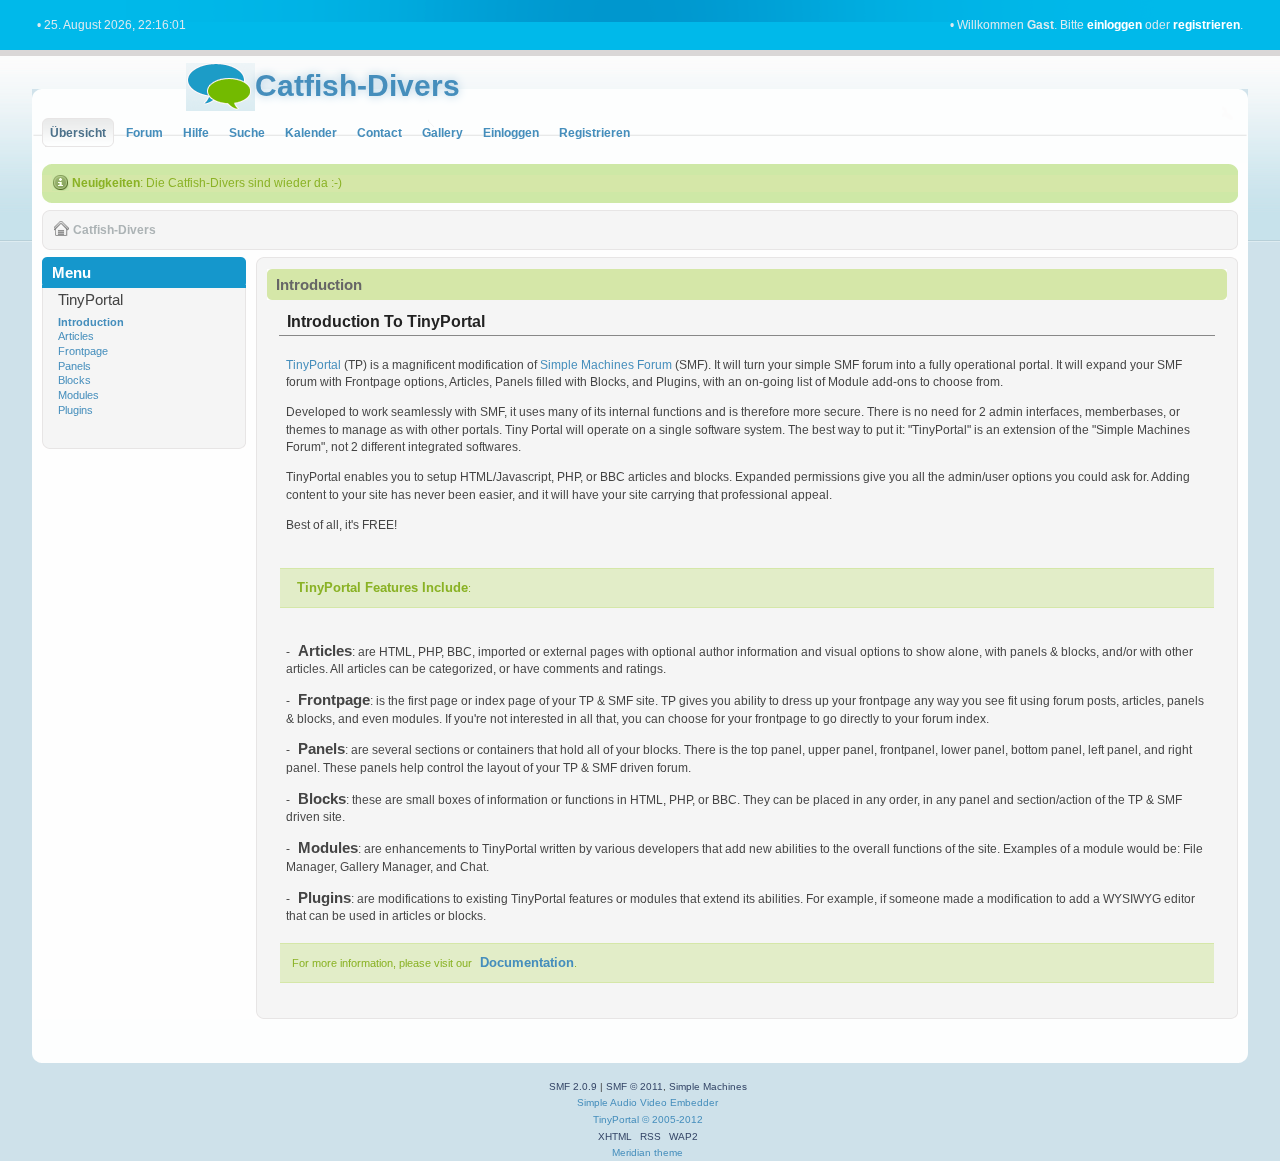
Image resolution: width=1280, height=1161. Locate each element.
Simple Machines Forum (606, 365)
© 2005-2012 (672, 1119)
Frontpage (83, 351)
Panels (74, 366)
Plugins (75, 410)
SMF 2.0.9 (573, 1086)
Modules (78, 395)
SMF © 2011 (634, 1086)
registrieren (1206, 25)
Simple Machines (708, 1086)
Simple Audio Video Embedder (647, 1102)
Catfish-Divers (357, 85)
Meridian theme (647, 1152)
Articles (76, 336)
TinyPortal (313, 365)
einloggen (1114, 25)
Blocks (74, 380)
